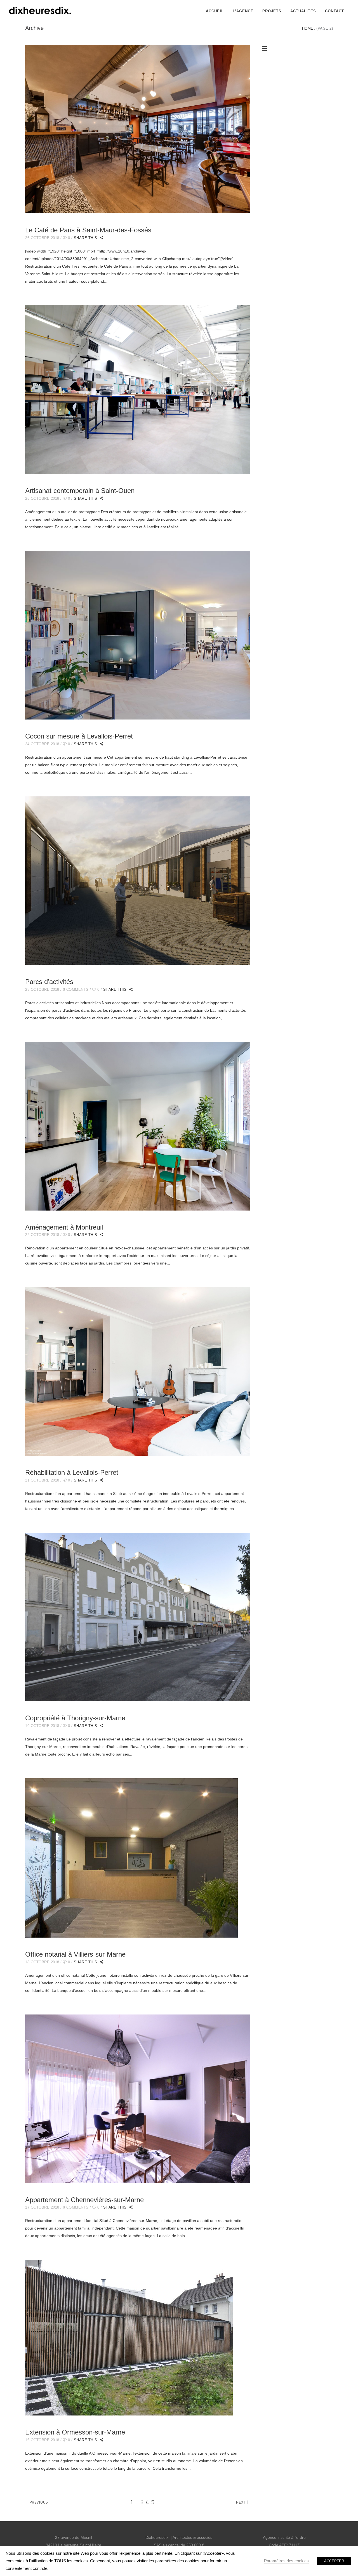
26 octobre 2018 (42, 238)
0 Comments (76, 989)
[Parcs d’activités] (138, 881)
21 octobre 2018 (42, 1480)
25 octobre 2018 (42, 498)
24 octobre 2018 (42, 744)
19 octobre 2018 (42, 1726)
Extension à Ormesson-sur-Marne (75, 2432)
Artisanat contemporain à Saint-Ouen (80, 491)
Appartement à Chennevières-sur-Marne (84, 2200)
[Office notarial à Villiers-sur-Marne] (131, 1858)
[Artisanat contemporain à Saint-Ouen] (138, 390)
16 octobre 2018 (42, 2440)
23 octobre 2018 (42, 989)
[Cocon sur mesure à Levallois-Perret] (138, 635)
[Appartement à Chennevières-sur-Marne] (138, 2099)
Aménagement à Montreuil (64, 1227)
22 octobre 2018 (42, 1235)
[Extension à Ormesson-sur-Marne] (129, 2338)
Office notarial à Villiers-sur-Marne (75, 1954)
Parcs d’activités (49, 982)
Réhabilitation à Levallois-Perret (72, 1472)
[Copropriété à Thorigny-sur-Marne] (138, 1617)
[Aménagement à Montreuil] (138, 1126)
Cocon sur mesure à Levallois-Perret (79, 736)
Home (308, 28)
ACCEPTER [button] (334, 2561)
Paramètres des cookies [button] (286, 2561)
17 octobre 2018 (42, 2207)
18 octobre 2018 (42, 1962)
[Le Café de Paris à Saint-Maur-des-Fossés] (138, 129)
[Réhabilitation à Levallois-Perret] (138, 1371)
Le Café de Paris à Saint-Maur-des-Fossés (88, 230)
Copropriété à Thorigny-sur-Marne (75, 1718)
